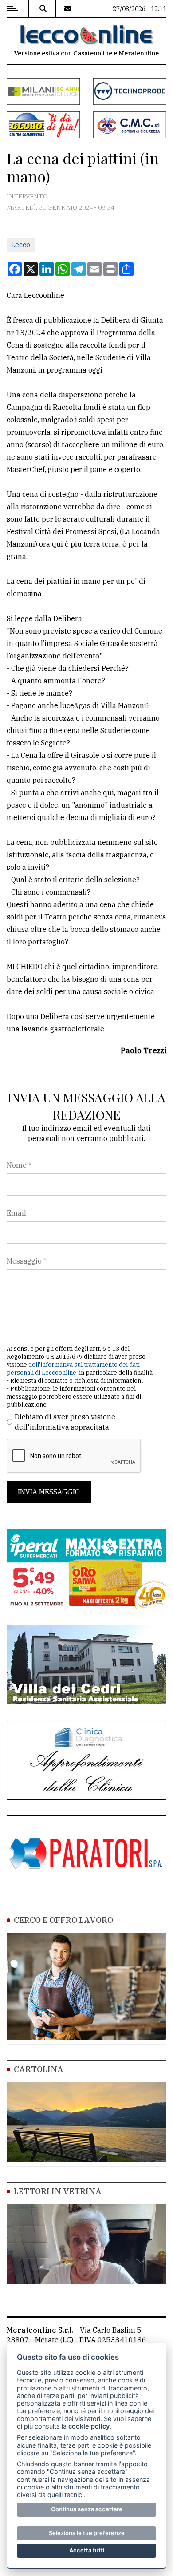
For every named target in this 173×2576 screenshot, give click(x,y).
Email (16, 1213)
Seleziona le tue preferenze (87, 2533)
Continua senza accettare (87, 2509)
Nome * (19, 1165)
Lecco (21, 245)
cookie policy (89, 2426)
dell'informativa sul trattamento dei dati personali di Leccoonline (73, 1369)
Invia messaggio (49, 1492)
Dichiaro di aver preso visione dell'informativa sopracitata (65, 1422)
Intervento (27, 196)
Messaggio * (27, 1261)
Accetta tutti (87, 2550)
